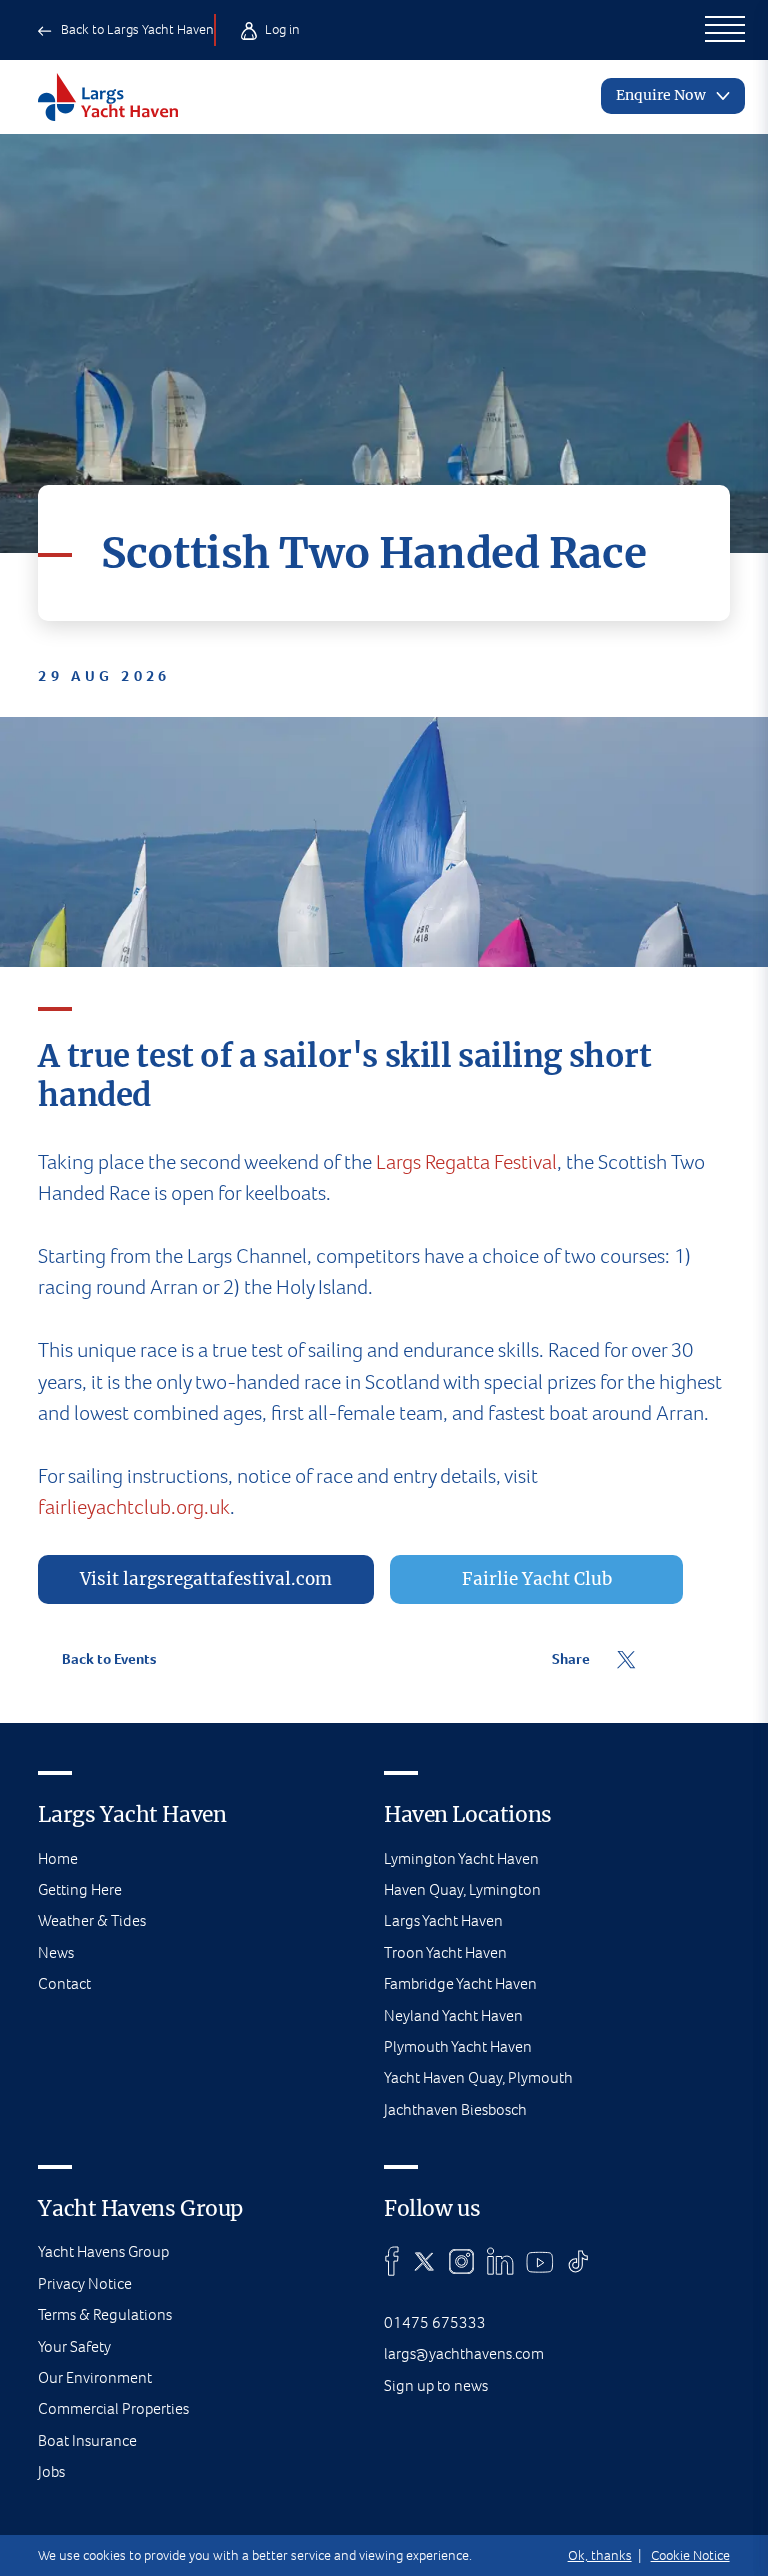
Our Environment (95, 2377)
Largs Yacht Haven (443, 1920)
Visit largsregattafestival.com (206, 1579)
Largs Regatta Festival (466, 1162)
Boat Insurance (87, 2440)
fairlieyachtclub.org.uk (134, 1507)
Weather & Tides (92, 1920)
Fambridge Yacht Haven (460, 1983)
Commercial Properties (113, 2408)
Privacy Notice (85, 2283)
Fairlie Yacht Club (537, 1579)
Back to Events (107, 1659)
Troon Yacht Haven (445, 1952)
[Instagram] (461, 2261)
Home (58, 1858)
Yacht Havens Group (103, 2251)
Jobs (51, 2471)
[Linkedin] (500, 2261)
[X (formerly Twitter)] (424, 2261)
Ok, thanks (600, 2555)
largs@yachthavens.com (464, 2353)
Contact (64, 1983)
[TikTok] (578, 2261)
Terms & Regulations (105, 2314)
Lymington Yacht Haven (461, 1858)
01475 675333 (435, 2322)
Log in (281, 29)
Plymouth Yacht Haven (458, 2046)
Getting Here (80, 1889)
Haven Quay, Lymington (462, 1889)
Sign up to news (436, 2385)
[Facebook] (392, 2261)
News (56, 1952)
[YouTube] (540, 2261)
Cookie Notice (690, 2555)
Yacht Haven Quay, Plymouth (478, 2077)
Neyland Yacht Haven (453, 2015)
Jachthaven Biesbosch (455, 2109)
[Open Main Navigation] (725, 30)
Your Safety (74, 2346)
